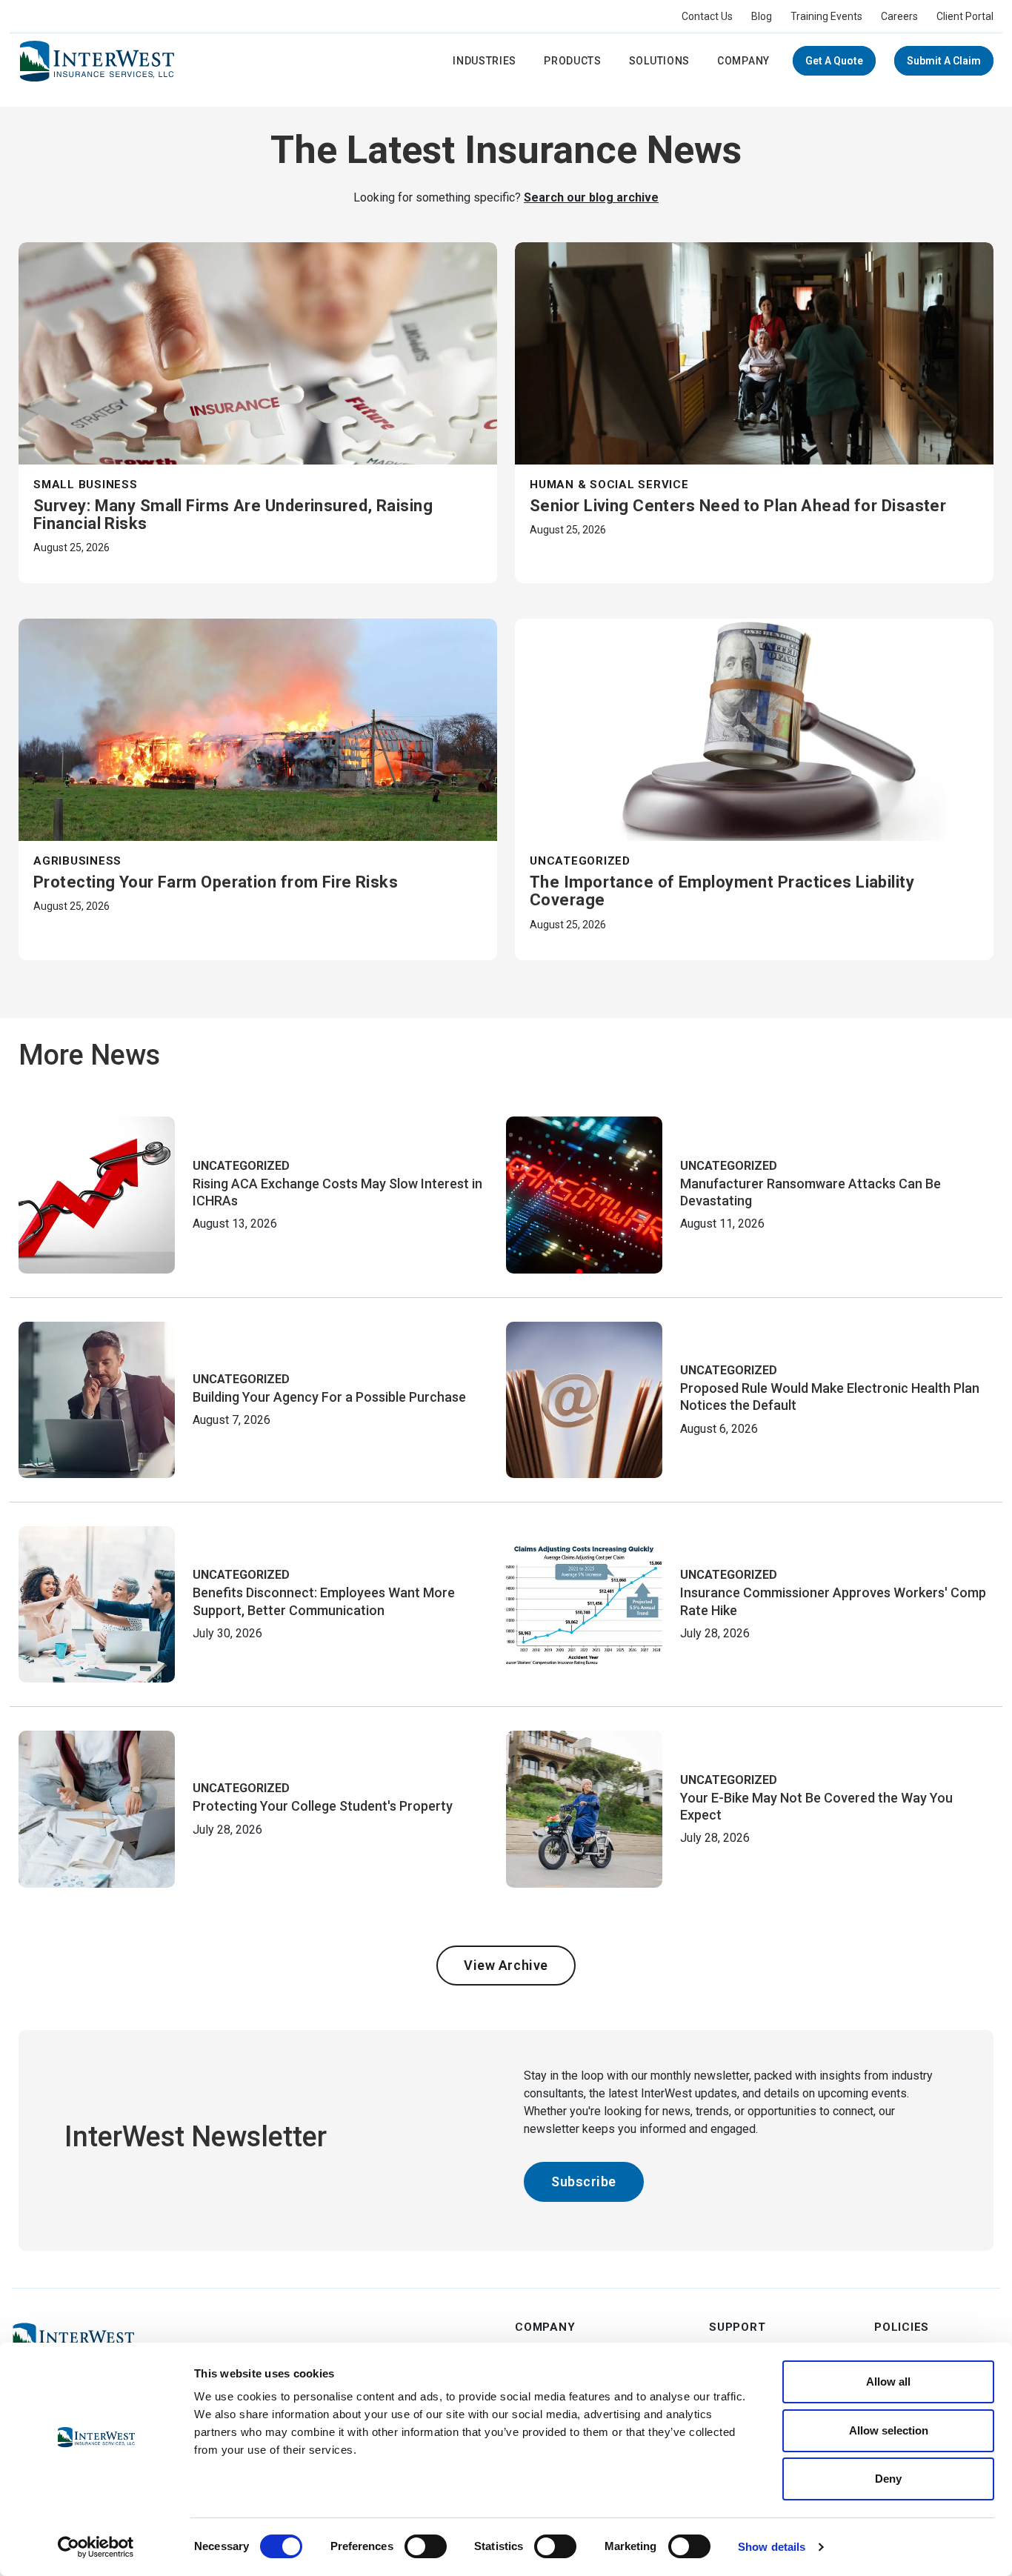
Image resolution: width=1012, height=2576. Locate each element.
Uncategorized (580, 861)
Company (743, 61)
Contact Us (707, 16)
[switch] (426, 2546)
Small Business (86, 485)
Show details (772, 2547)
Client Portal (965, 16)
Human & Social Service (609, 485)
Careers (899, 16)
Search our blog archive (591, 197)
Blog (762, 16)
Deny (888, 2479)
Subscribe (584, 2181)
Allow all (888, 2382)
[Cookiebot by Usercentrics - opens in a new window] (96, 2547)
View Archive (506, 1965)
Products (573, 61)
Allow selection (889, 2430)
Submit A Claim (944, 61)
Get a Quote (834, 61)
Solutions (659, 61)
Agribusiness (77, 861)
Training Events (826, 16)
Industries (485, 61)
